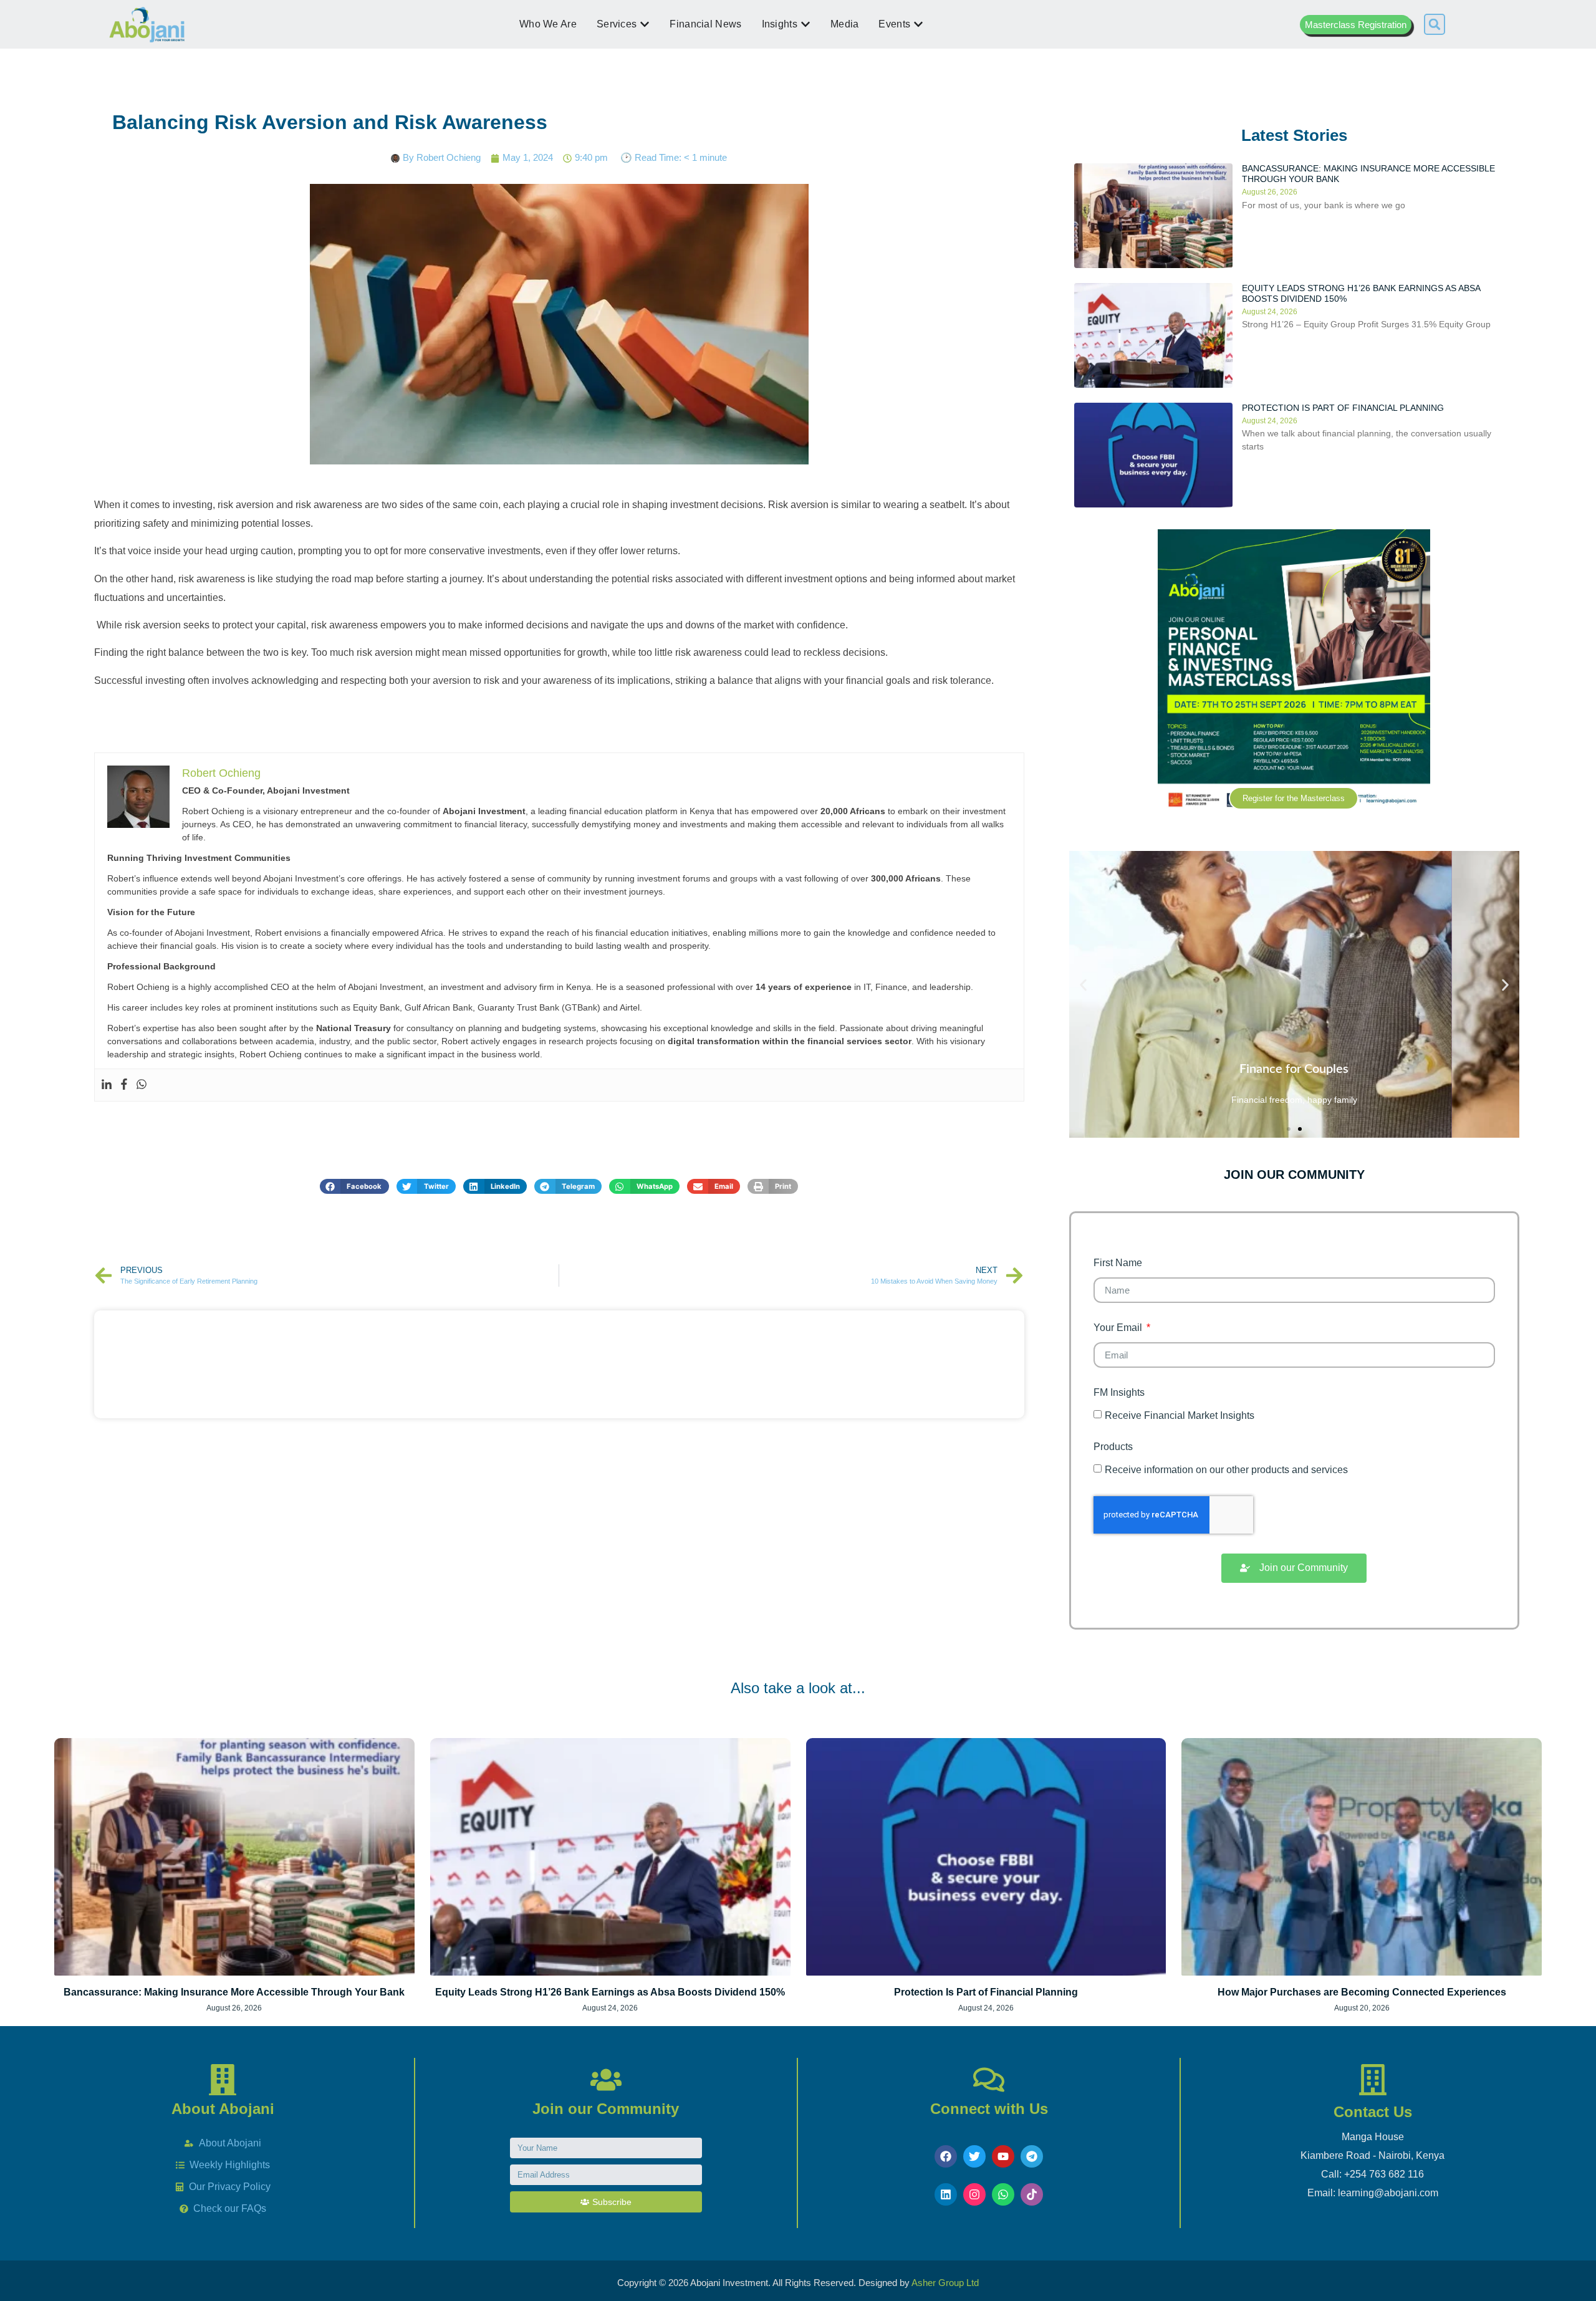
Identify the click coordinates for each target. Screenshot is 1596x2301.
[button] (1435, 24)
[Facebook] (124, 1085)
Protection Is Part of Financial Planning (1343, 408)
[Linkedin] (107, 1085)
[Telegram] (1032, 2156)
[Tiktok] (1032, 2194)
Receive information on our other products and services (1226, 1470)
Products (1113, 1447)
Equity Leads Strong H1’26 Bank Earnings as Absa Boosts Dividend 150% (610, 1992)
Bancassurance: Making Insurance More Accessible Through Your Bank (234, 1992)
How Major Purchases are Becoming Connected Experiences (1362, 1992)
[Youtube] (1003, 2156)
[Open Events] (918, 24)
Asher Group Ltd (945, 2283)
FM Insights (1119, 1393)
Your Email (1119, 1328)
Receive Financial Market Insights (1180, 1415)
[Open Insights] (805, 24)
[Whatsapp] (142, 1085)
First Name (1118, 1263)
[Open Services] (645, 24)
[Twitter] (974, 2156)
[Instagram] (974, 2194)
